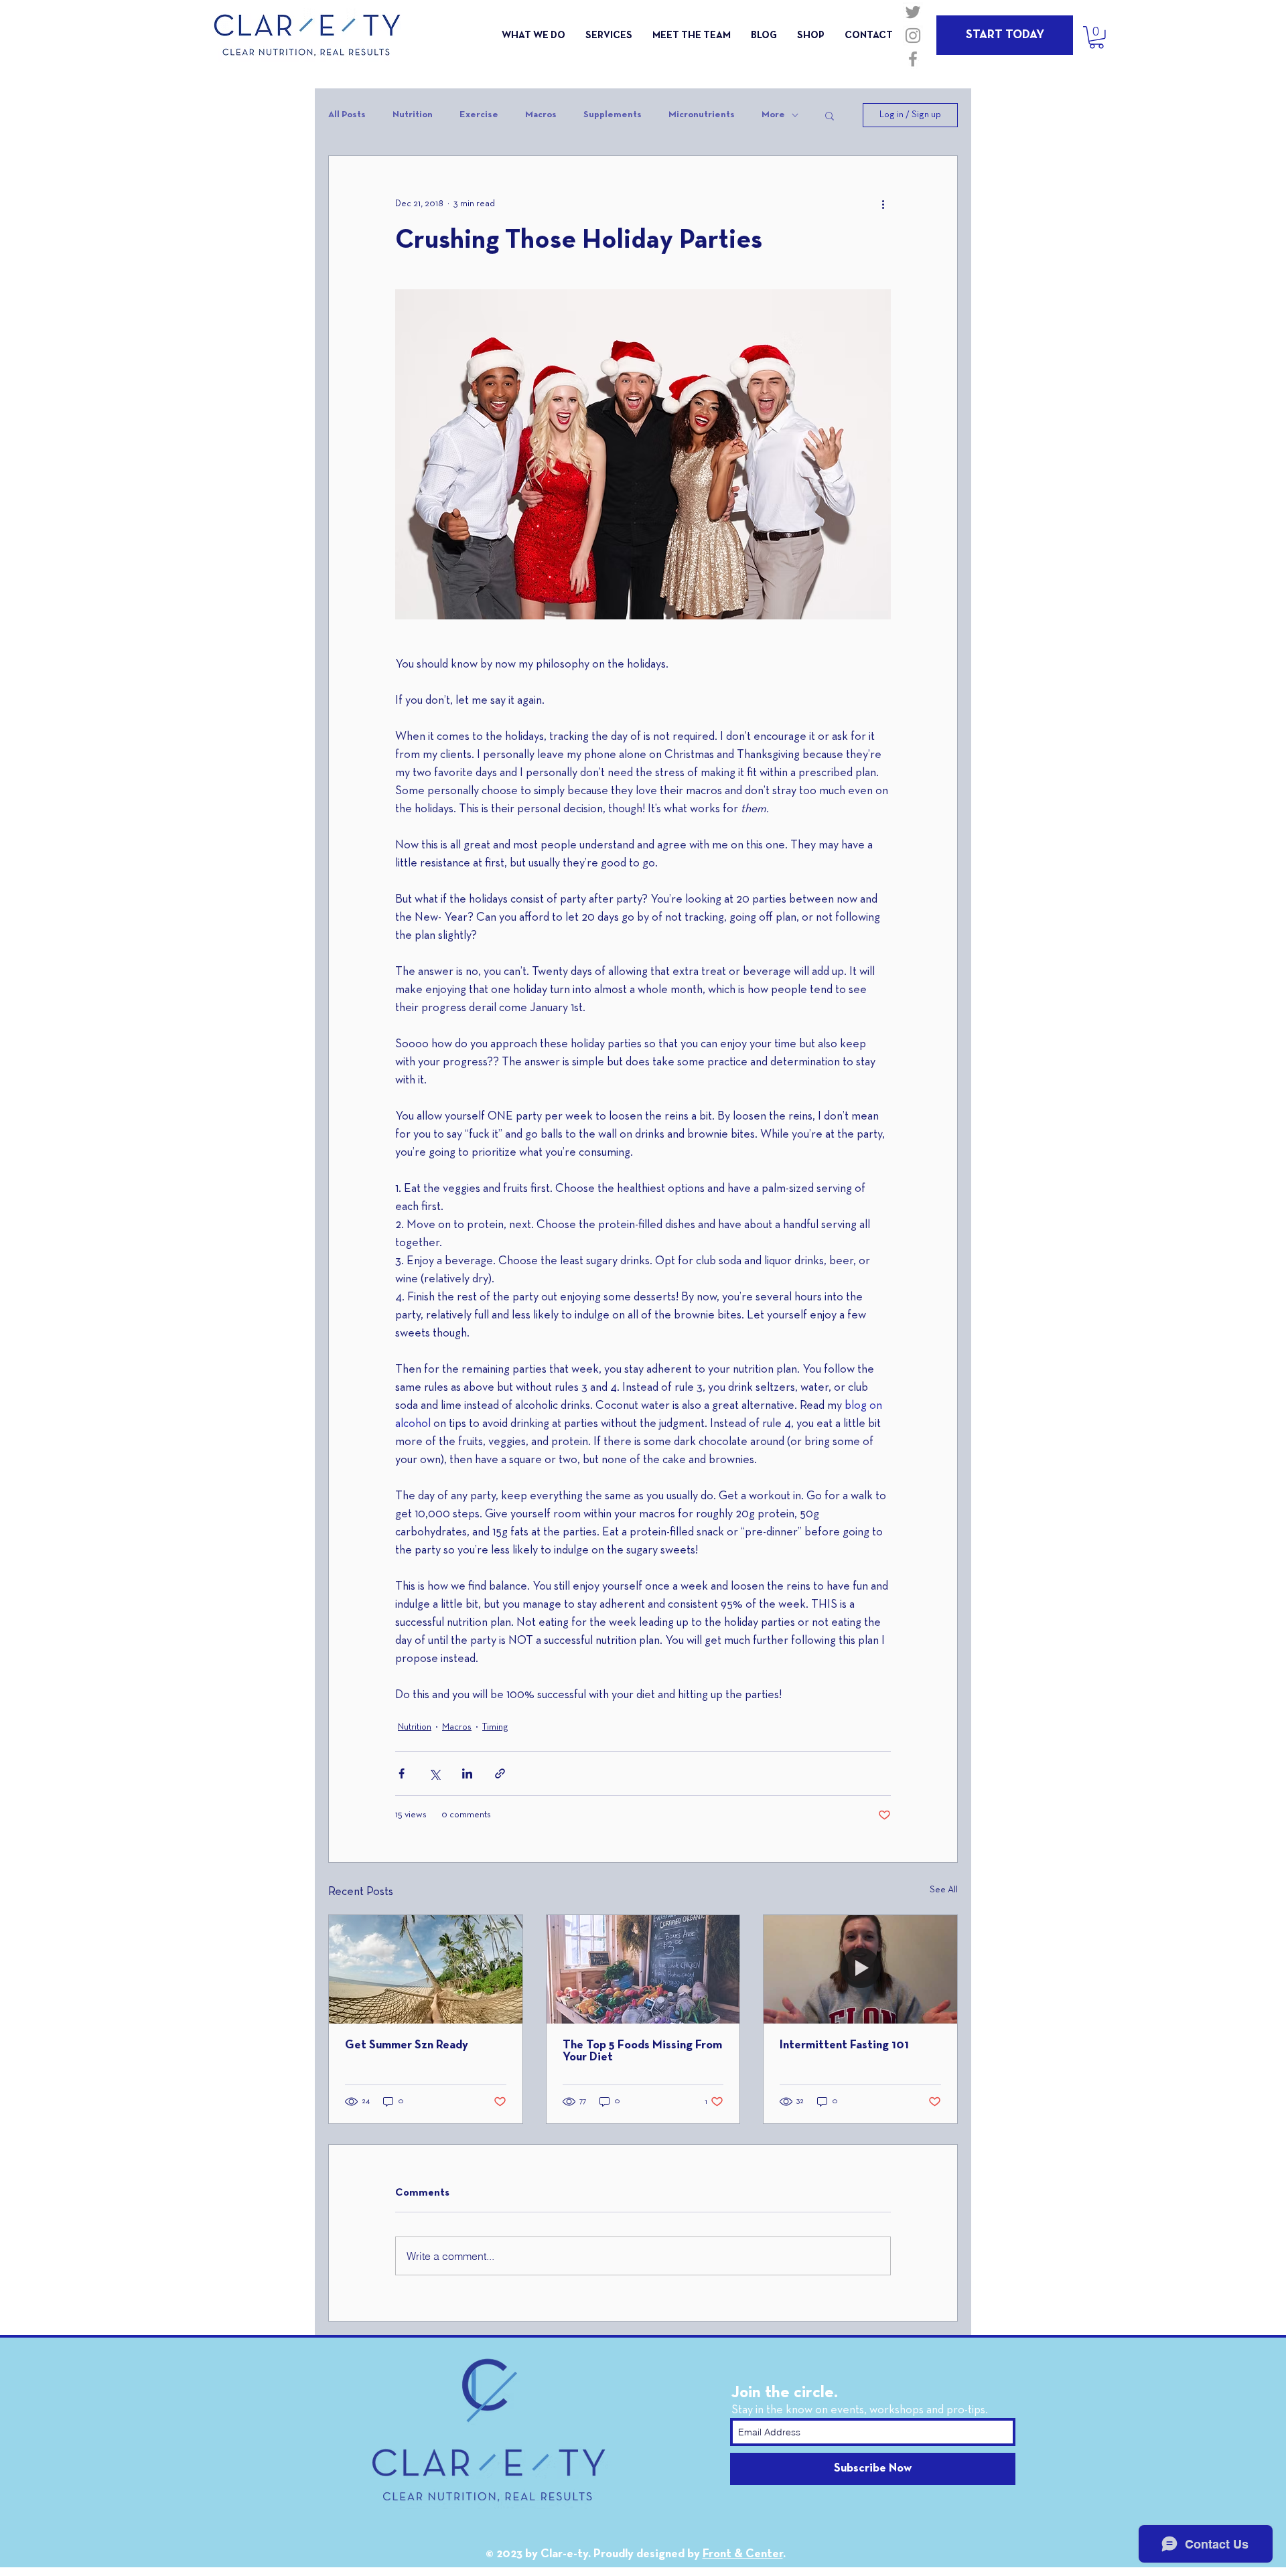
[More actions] (883, 204)
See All (944, 1890)
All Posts (347, 115)
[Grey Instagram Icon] (913, 35)
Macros (541, 115)
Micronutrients (702, 115)
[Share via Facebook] (402, 1773)
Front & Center (743, 2554)
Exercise (479, 115)
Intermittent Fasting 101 (844, 2045)
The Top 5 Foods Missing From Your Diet (642, 2051)
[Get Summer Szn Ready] (426, 1969)
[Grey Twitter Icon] (913, 12)
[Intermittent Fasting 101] (860, 1969)
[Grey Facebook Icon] (913, 59)
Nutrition (413, 115)
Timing (495, 1727)
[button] (1096, 37)
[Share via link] (500, 1773)
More (773, 115)
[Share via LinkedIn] (467, 1773)
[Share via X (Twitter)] (434, 1773)
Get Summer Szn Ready (407, 2045)
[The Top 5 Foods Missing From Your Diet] (643, 1969)
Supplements (613, 115)
